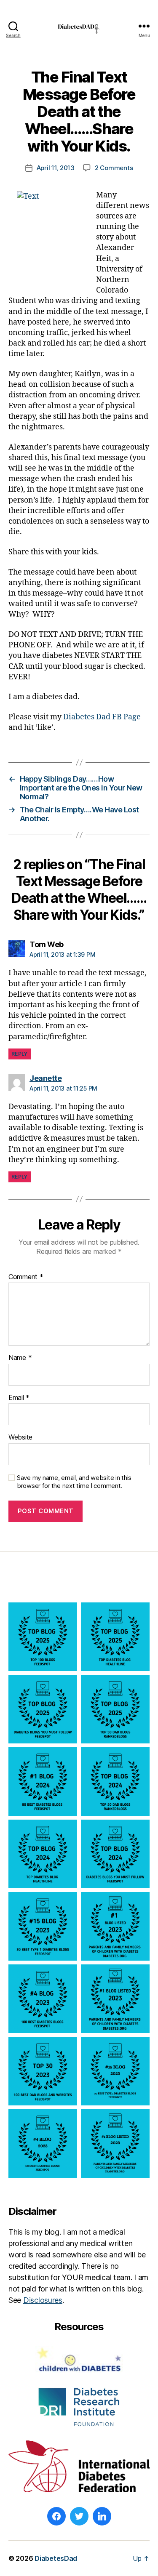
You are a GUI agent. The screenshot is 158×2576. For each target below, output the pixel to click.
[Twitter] (79, 2516)
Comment (26, 1277)
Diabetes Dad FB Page (102, 717)
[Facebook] (56, 2516)
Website (20, 1437)
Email (19, 1398)
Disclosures (43, 2300)
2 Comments (114, 168)
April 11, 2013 (56, 168)
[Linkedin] (102, 2516)
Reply (20, 1054)
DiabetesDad (56, 2558)
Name (20, 1358)
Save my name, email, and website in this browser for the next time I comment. (74, 1482)
